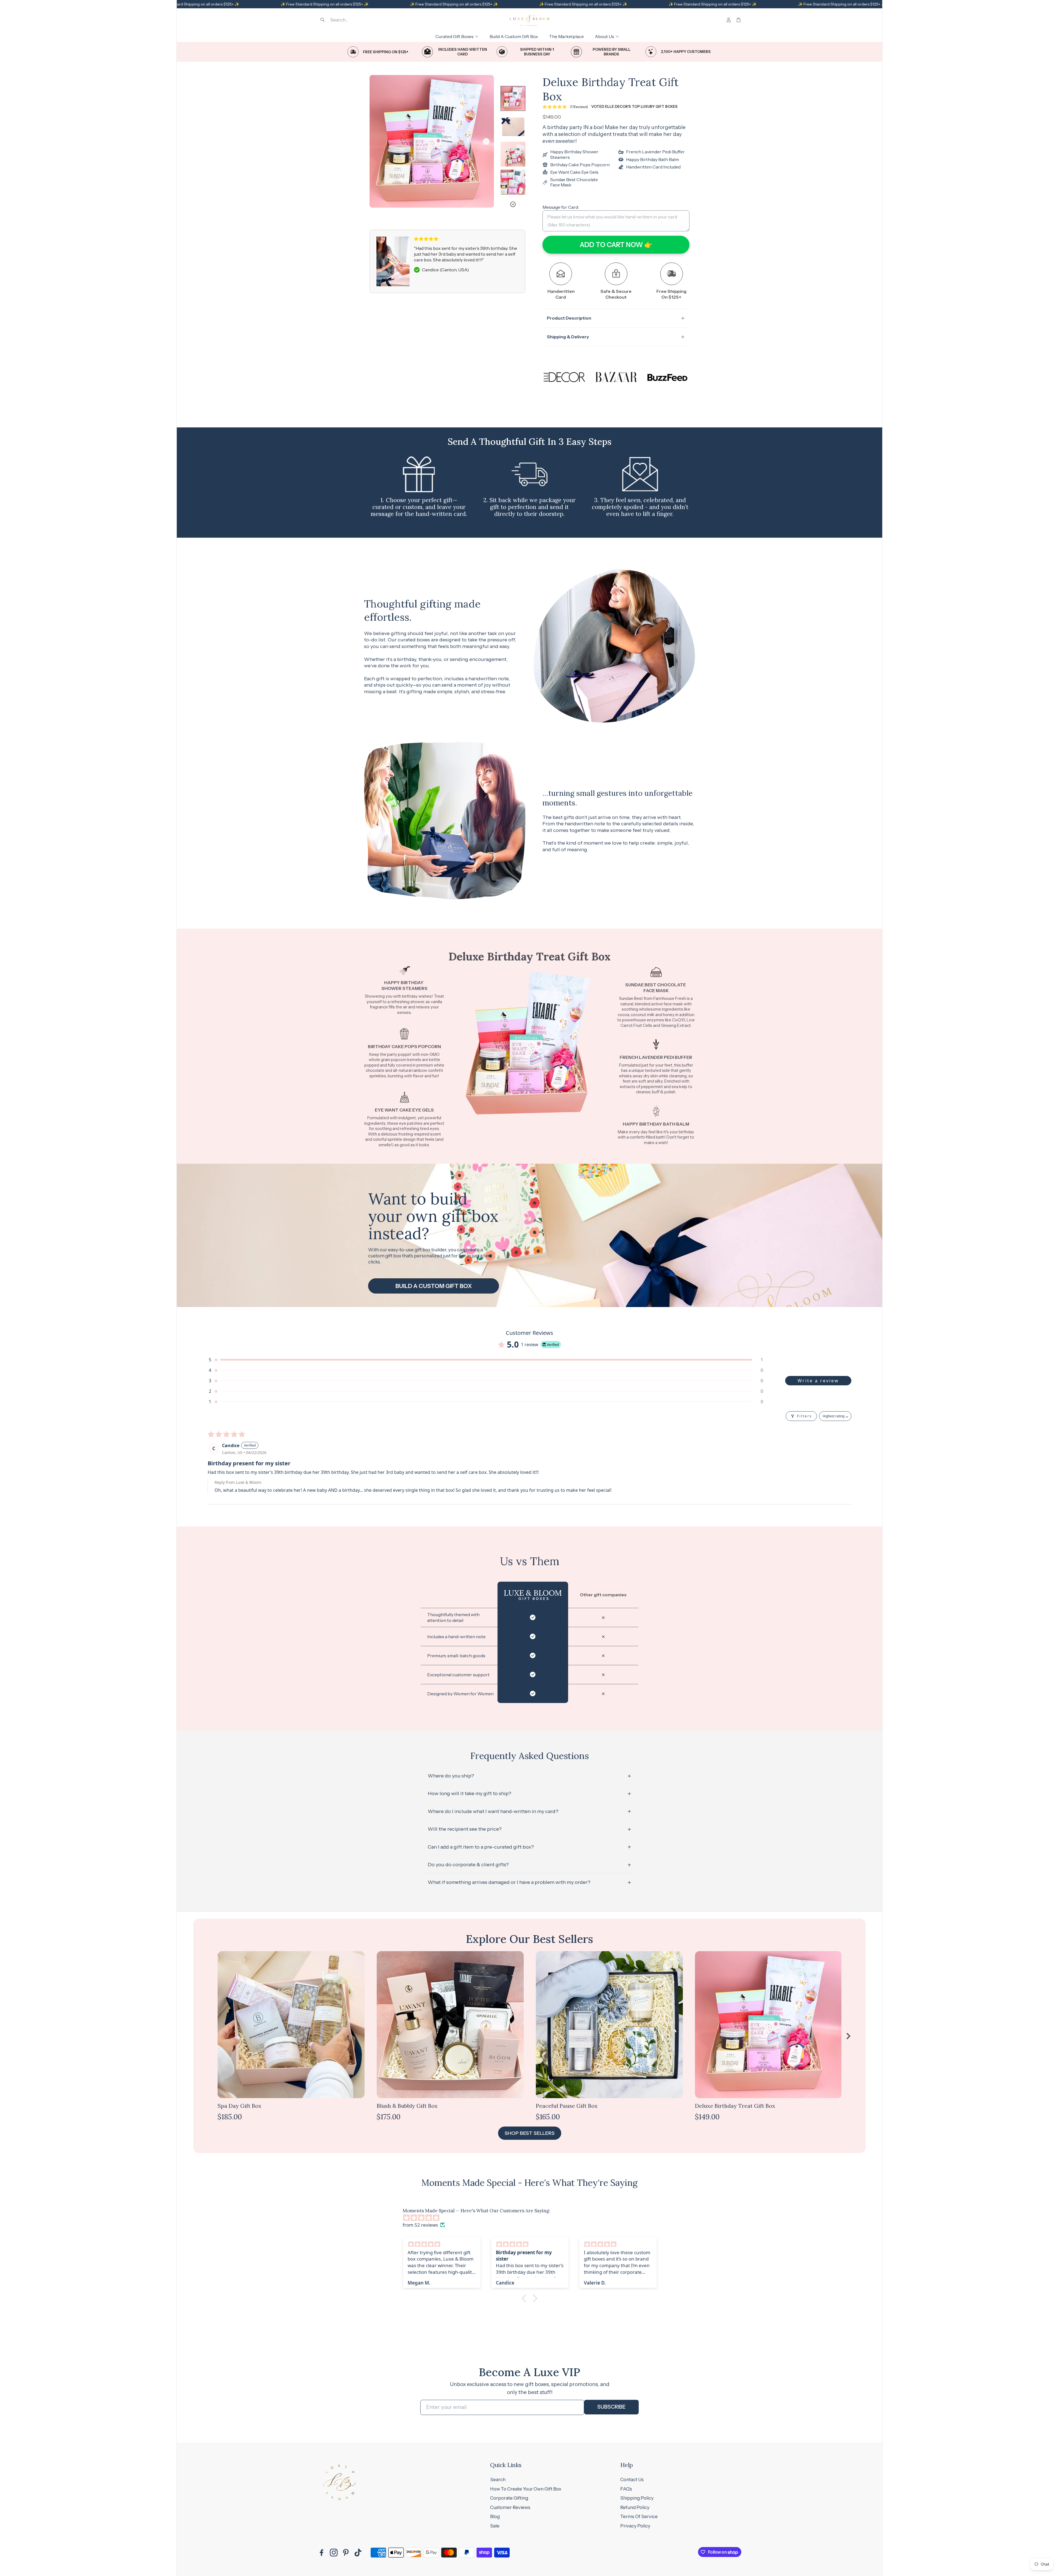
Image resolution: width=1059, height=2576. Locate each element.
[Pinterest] (346, 2553)
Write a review (818, 1381)
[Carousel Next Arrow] (486, 141)
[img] (532, 2218)
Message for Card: (561, 207)
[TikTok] (358, 2553)
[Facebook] (322, 2553)
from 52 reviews (420, 2225)
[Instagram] (334, 2553)
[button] (357, 20)
